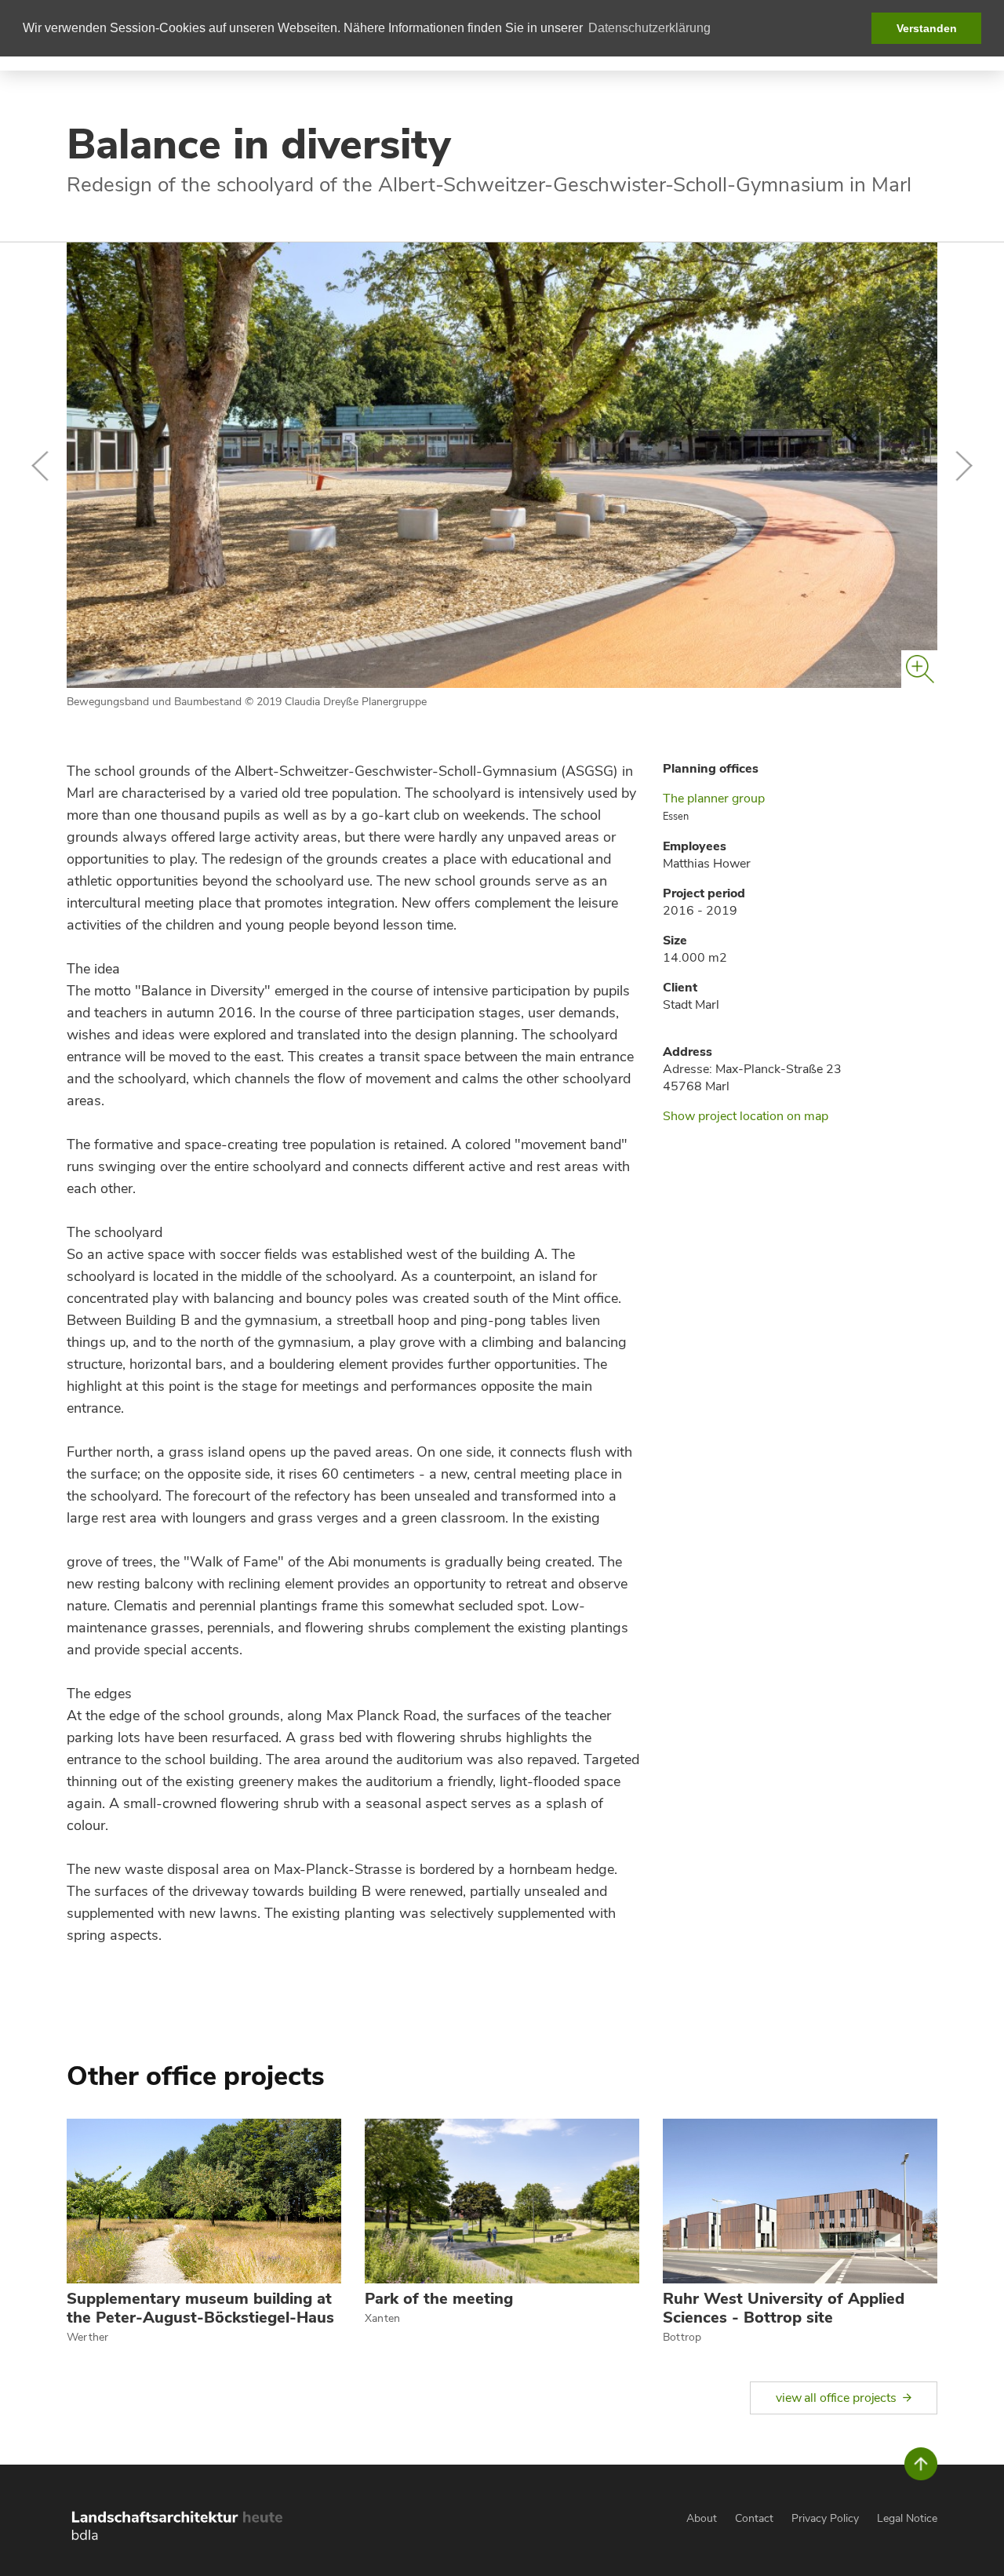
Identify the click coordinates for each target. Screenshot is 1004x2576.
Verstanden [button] (927, 28)
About (702, 2518)
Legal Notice (907, 2518)
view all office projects (836, 2398)
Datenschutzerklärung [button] (649, 28)
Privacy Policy (825, 2518)
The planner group (714, 799)
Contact (754, 2518)
